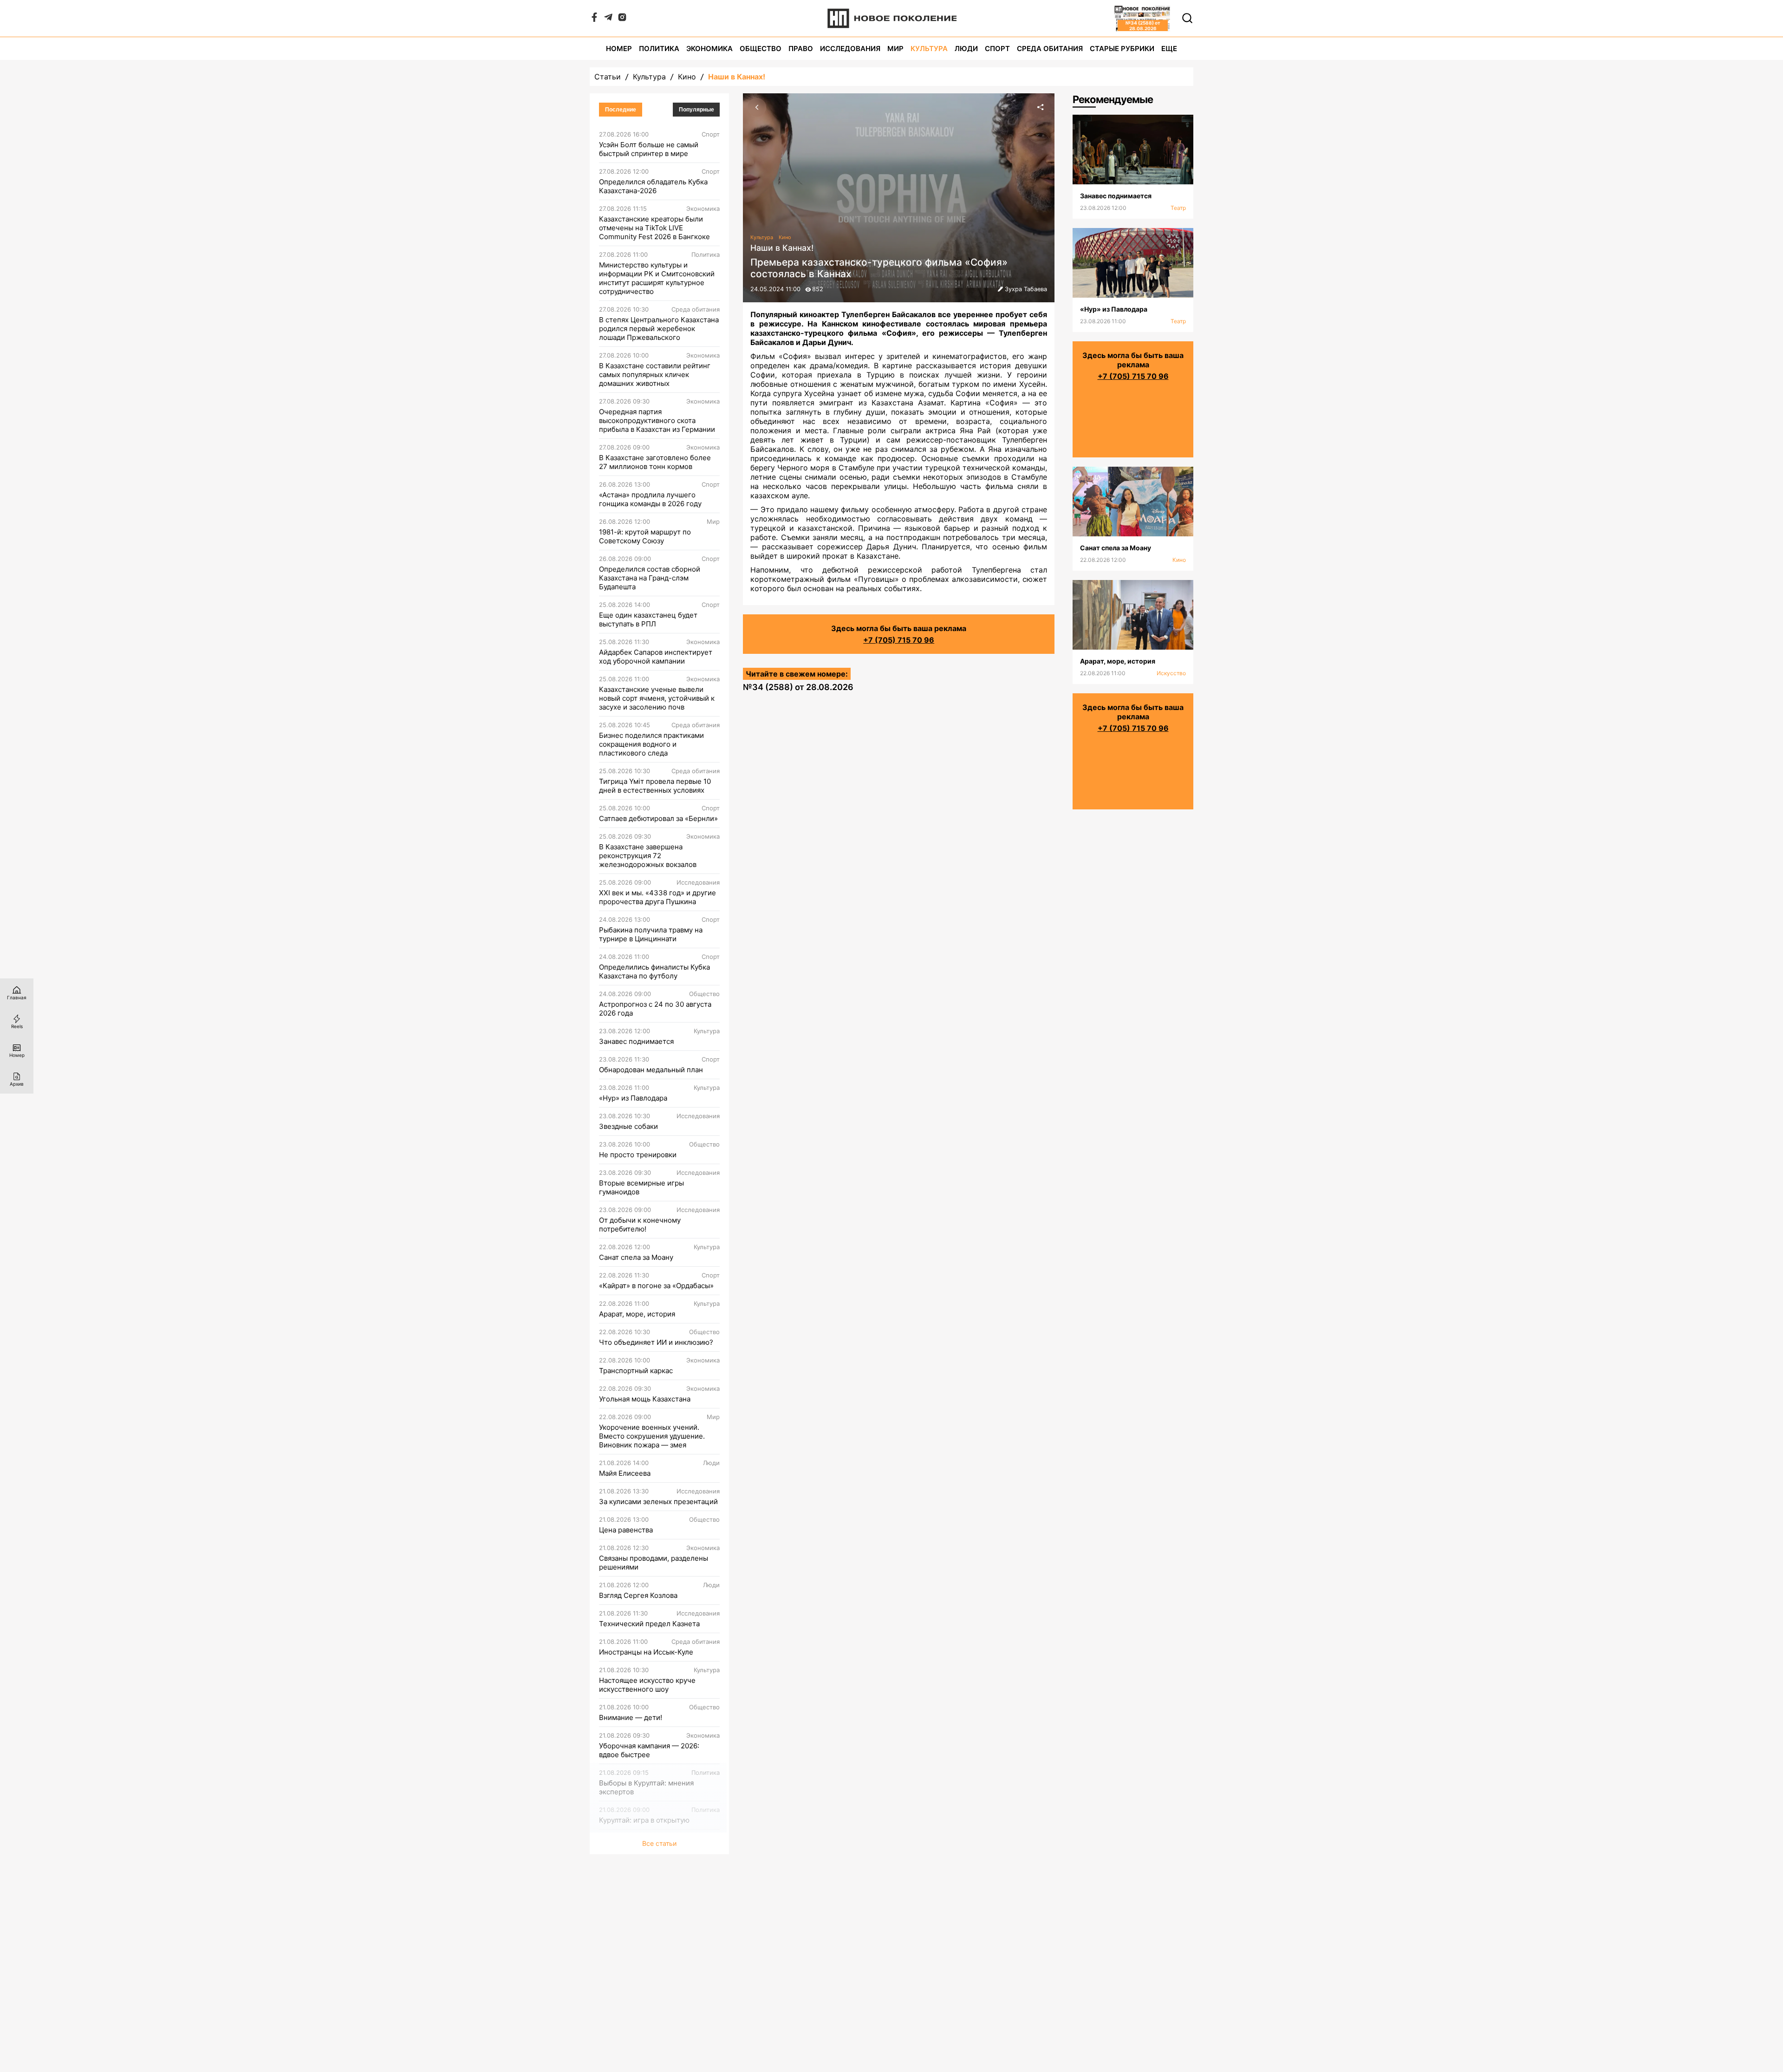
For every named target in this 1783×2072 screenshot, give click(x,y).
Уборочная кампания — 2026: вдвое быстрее (649, 1750)
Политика (659, 49)
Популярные (696, 110)
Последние (621, 110)
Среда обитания (1050, 49)
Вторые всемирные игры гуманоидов (641, 1187)
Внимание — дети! (631, 1717)
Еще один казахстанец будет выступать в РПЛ (648, 619)
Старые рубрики (1122, 49)
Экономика (709, 49)
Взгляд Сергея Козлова (638, 1595)
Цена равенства (626, 1530)
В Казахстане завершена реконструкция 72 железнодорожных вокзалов (648, 856)
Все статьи (659, 1843)
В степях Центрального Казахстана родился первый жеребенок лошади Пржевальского (659, 329)
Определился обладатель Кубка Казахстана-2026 (653, 186)
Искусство (1171, 673)
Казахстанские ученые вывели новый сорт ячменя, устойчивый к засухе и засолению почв (657, 698)
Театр (1178, 208)
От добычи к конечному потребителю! (640, 1225)
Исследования (850, 49)
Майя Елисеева (625, 1473)
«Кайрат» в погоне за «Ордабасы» (656, 1286)
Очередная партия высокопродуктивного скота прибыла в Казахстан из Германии (657, 420)
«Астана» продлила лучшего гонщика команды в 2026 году (650, 499)
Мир (895, 49)
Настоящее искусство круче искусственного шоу (647, 1685)
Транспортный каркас (636, 1371)
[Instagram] (622, 19)
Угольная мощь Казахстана (645, 1399)
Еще (1169, 49)
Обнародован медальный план (651, 1070)
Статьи (608, 77)
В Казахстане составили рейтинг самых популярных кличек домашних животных (655, 375)
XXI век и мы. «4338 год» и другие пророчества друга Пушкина (657, 897)
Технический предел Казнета (649, 1624)
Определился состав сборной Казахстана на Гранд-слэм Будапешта (650, 578)
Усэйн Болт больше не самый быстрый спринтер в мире (649, 149)
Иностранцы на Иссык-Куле (646, 1652)
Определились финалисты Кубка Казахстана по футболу (654, 971)
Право (801, 49)
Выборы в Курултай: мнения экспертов (646, 1787)
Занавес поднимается (636, 1041)
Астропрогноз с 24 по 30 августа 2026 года (655, 1009)
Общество (761, 49)
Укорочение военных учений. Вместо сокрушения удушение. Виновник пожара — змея (652, 1436)
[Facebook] (594, 19)
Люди (966, 49)
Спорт (997, 49)
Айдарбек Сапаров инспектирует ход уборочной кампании (656, 657)
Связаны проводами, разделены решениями (654, 1563)
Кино (687, 77)
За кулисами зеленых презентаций (658, 1502)
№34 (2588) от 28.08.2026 (798, 687)
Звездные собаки (628, 1126)
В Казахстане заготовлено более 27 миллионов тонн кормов (655, 462)
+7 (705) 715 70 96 (899, 640)
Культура (929, 49)
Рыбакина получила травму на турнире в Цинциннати (651, 934)
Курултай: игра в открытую (644, 1820)
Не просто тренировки (638, 1155)
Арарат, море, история (637, 1314)
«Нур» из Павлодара (633, 1098)
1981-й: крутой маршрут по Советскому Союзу (645, 536)
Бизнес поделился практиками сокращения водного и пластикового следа (651, 744)
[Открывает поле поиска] (1187, 18)
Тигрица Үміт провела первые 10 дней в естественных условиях (655, 786)
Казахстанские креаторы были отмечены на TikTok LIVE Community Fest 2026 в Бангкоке (654, 228)
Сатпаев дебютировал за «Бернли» (658, 818)
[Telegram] (608, 19)
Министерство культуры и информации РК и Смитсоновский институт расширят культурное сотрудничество (657, 278)
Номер (619, 49)
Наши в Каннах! (737, 77)
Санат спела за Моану (636, 1257)
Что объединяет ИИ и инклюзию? (656, 1342)
